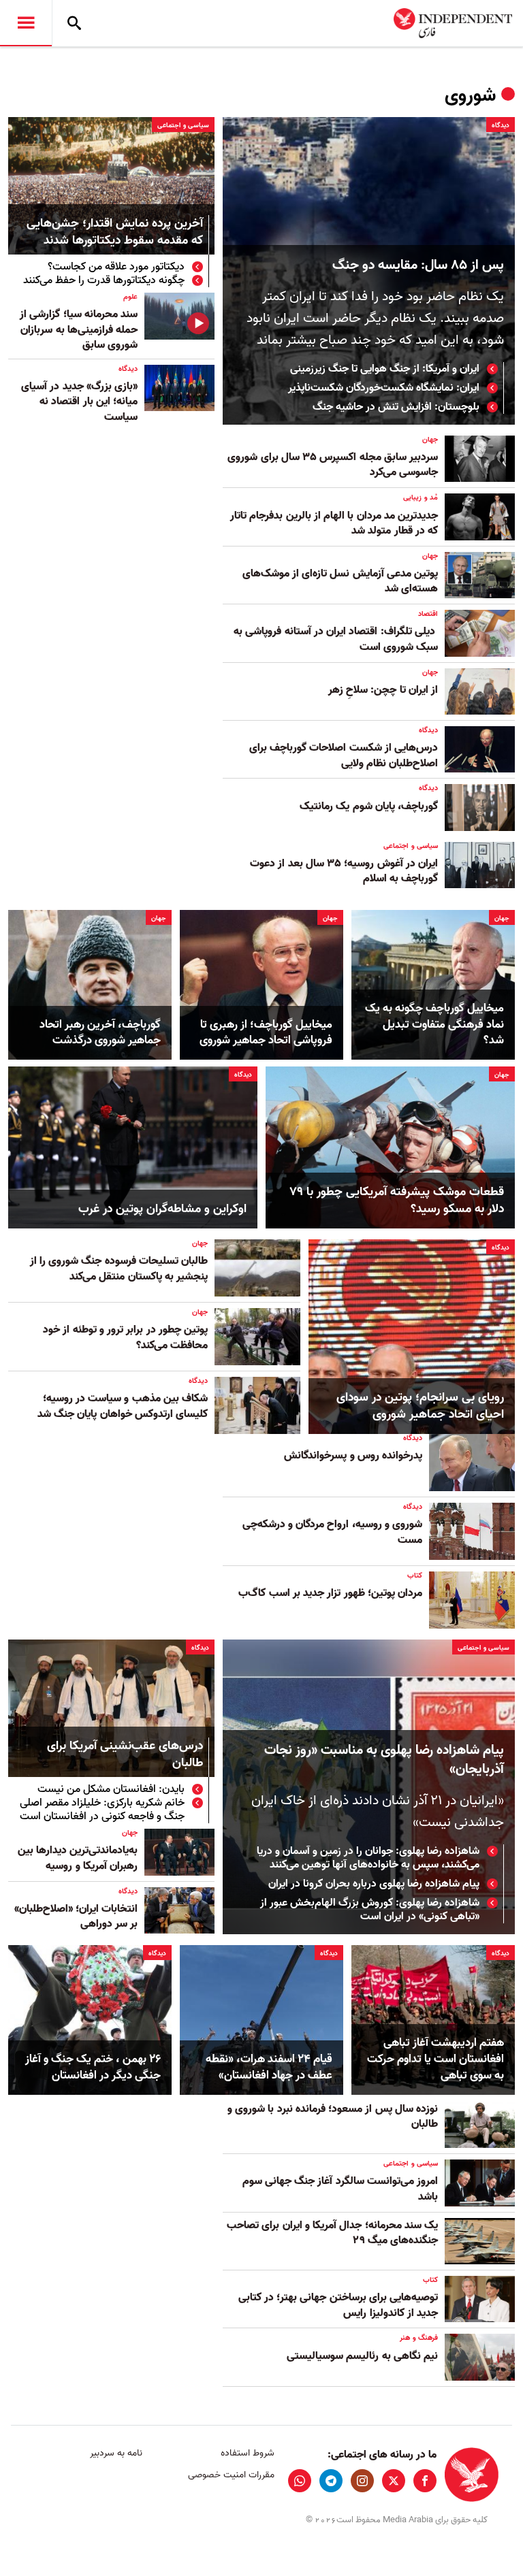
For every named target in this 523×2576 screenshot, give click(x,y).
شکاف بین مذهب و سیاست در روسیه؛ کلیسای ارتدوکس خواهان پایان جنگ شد (123, 1406)
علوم (130, 297)
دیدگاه (501, 125)
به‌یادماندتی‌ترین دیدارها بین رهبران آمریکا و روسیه (78, 1858)
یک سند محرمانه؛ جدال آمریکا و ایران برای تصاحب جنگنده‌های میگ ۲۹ (332, 2233)
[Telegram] (331, 2481)
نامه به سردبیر (116, 2453)
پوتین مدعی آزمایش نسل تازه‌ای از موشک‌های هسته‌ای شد (340, 581)
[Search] (74, 23)
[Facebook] (425, 2481)
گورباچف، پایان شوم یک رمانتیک (369, 806)
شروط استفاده (247, 2453)
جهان (430, 440)
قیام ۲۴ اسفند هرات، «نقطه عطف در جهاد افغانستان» (269, 2068)
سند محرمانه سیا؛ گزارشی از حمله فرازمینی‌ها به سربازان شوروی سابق (79, 330)
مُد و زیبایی (421, 498)
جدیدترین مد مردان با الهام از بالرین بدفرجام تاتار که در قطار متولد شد (334, 523)
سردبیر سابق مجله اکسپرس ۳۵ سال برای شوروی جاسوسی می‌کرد (333, 465)
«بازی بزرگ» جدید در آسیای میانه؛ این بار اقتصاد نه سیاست (79, 402)
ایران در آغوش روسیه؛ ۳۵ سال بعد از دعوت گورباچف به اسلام (344, 871)
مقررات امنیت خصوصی (231, 2475)
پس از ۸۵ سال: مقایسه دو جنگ (418, 265)
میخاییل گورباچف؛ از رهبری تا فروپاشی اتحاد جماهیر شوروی (266, 1033)
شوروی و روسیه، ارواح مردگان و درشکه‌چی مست (332, 1532)
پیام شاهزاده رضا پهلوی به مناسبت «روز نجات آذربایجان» (384, 1760)
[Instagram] (362, 2481)
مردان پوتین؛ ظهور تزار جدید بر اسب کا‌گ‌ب (330, 1593)
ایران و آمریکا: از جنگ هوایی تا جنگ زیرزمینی (385, 369)
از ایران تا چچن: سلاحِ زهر (383, 690)
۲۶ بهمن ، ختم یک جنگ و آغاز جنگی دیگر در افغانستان (93, 2068)
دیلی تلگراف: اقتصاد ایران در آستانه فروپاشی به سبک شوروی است (336, 639)
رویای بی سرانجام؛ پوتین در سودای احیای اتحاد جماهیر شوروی (420, 1406)
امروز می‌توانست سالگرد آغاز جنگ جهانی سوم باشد (340, 2189)
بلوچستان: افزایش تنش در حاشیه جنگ (396, 407)
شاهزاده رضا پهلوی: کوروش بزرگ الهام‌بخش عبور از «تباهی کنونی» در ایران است (370, 1910)
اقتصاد (428, 614)
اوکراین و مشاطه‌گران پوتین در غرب (162, 1209)
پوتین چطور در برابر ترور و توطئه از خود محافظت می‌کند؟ (125, 1337)
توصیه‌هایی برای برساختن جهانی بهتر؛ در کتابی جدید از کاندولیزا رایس (338, 2305)
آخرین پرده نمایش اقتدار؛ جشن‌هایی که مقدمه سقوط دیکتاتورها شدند (115, 233)
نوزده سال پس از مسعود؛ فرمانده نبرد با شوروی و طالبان (333, 2117)
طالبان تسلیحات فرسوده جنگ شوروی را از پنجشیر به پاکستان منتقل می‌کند (119, 1269)
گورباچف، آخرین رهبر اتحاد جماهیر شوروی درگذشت (100, 1033)
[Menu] (26, 23)
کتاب (415, 1576)
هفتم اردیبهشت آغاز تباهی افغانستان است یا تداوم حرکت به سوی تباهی (435, 2059)
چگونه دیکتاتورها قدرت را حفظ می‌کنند (104, 280)
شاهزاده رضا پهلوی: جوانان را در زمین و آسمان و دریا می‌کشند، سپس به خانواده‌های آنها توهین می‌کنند (368, 1858)
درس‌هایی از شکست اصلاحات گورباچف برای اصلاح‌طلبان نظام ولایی (344, 755)
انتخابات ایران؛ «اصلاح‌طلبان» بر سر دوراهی (76, 1917)
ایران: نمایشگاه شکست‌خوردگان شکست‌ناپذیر (384, 388)
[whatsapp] (300, 2481)
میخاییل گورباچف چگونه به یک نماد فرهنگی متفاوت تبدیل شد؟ (434, 1025)
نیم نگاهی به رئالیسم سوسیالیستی (362, 2356)
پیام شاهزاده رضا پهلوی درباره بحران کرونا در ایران (374, 1884)
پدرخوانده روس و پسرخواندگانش (353, 1456)
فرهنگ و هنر (419, 2338)
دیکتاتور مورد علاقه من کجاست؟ (116, 267)
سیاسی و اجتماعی (183, 125)
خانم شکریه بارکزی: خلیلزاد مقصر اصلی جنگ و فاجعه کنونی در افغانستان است (102, 1810)
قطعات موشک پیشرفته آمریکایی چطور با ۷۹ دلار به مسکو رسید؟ (397, 1201)
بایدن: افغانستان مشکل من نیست (111, 1789)
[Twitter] (394, 2481)
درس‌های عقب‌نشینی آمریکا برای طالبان (125, 1755)
